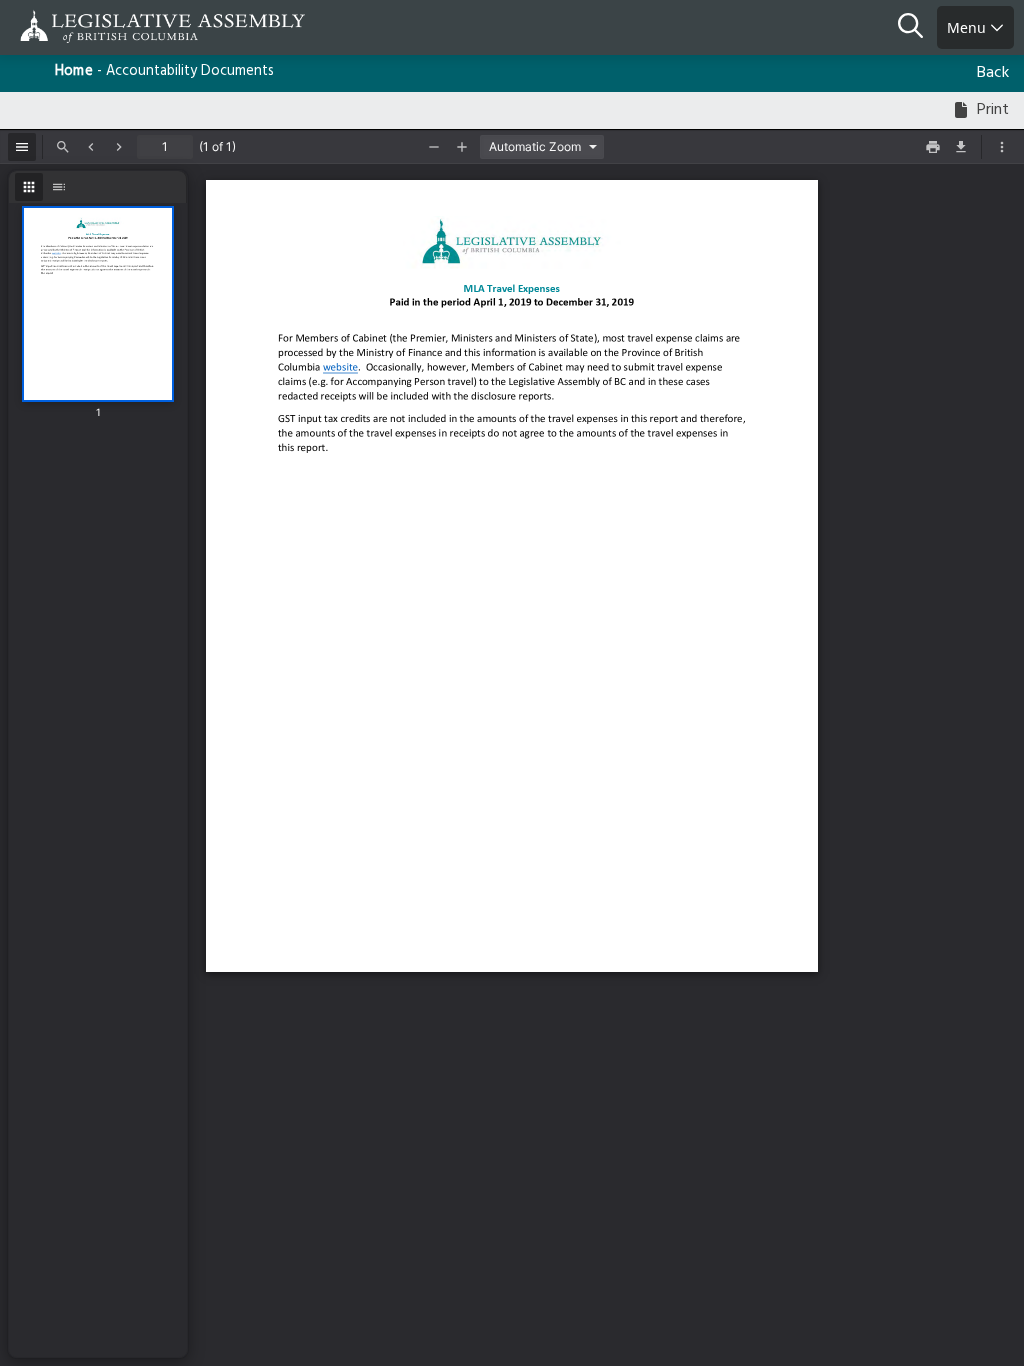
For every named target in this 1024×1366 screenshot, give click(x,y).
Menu (968, 27)
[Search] (917, 28)
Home (74, 71)
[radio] (29, 187)
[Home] (80, 26)
